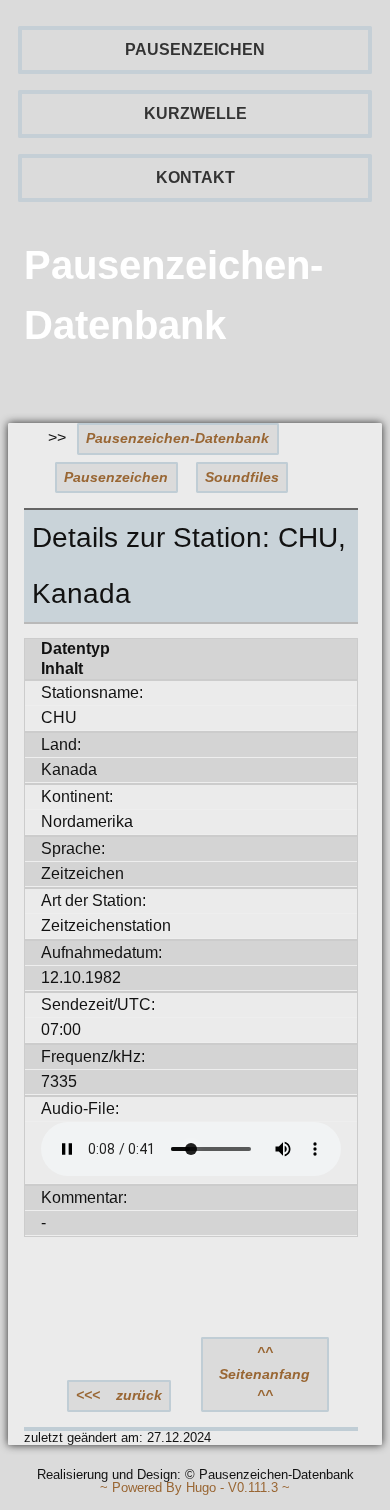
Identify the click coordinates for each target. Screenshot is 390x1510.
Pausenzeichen (116, 477)
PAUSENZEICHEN (195, 49)
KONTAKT (195, 177)
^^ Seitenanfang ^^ (264, 1373)
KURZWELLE (195, 113)
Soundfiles (242, 477)
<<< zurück (119, 1395)
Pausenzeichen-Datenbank (177, 438)
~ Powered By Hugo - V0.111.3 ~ (195, 1488)
